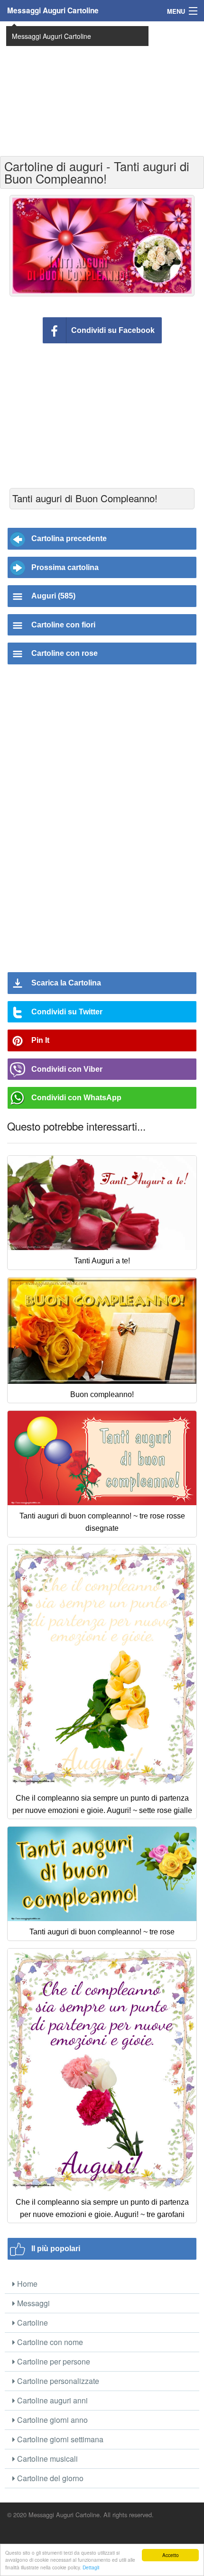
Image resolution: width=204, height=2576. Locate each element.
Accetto (171, 2555)
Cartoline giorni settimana (59, 2439)
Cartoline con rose (65, 653)
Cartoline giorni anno (51, 2420)
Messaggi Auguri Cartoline (53, 10)
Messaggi (32, 2303)
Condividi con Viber (67, 1069)
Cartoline (32, 2323)
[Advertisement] (102, 88)
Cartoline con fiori (63, 625)
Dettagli (91, 2567)
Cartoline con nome (49, 2342)
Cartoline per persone (53, 2361)
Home (26, 2284)
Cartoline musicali (46, 2459)
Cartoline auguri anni (51, 2400)
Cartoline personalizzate (57, 2381)
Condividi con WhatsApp (76, 1098)
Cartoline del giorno (49, 2478)
